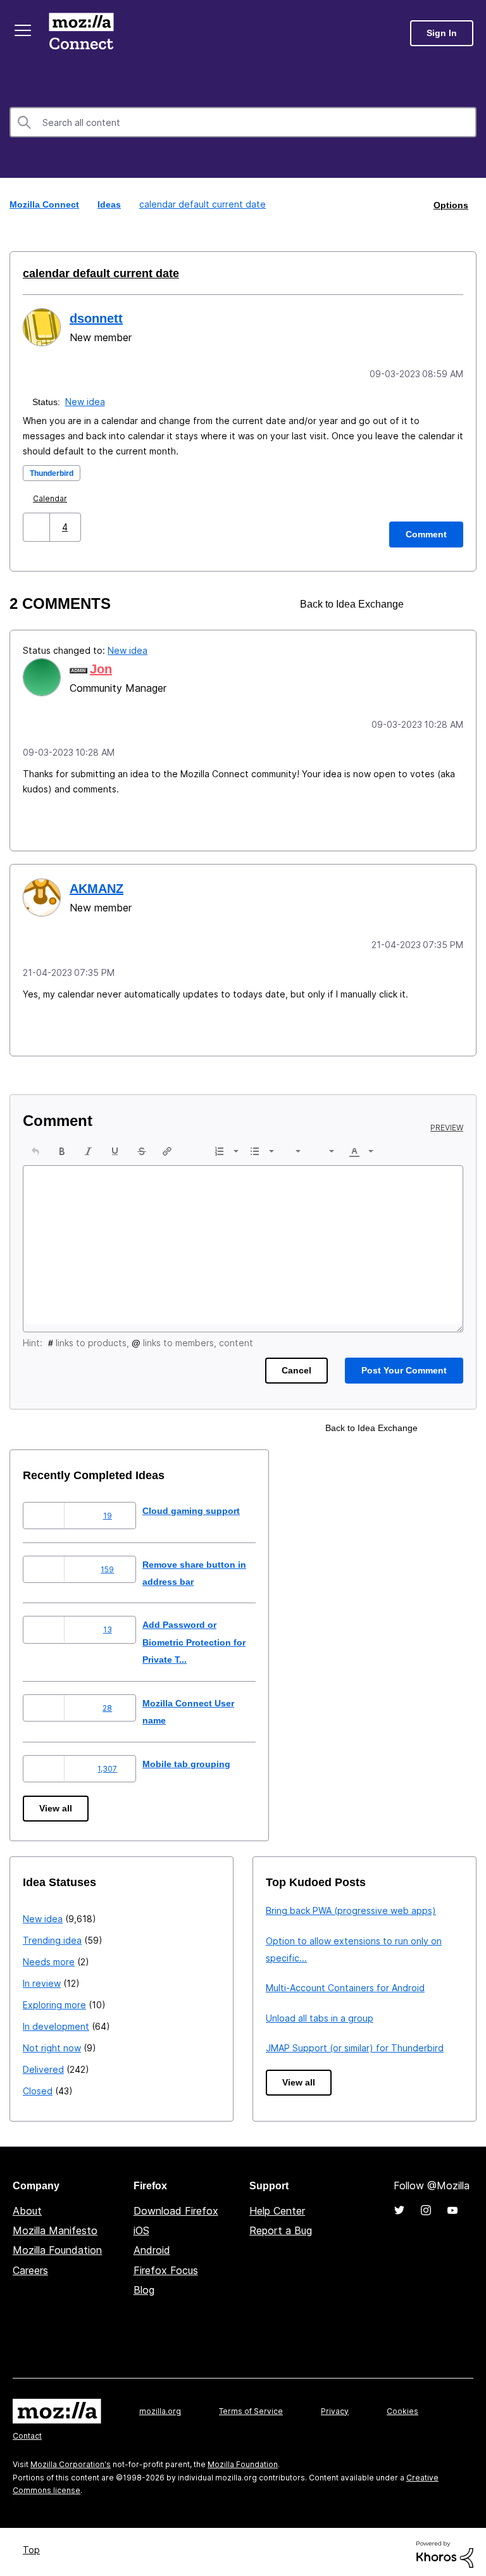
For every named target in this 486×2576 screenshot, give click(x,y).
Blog (144, 2285)
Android (152, 2246)
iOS (141, 2226)
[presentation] (35, 1147)
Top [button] (33, 2545)
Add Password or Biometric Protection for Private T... (208, 1637)
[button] (38, 525)
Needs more (49, 1957)
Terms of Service (251, 2407)
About (27, 2206)
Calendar (53, 497)
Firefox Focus (166, 2266)
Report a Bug (281, 2226)
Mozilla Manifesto (55, 2226)
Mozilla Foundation (57, 2246)
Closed (38, 2086)
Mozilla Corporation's (71, 2460)
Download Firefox (176, 2206)
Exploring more (54, 2000)
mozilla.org (160, 2407)
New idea (86, 400)
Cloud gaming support (202, 1506)
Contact (27, 2431)
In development (56, 2022)
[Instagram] (426, 2206)
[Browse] (24, 30)
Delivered (43, 2065)
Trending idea (52, 1936)
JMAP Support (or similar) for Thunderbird (355, 2043)
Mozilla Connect (84, 33)
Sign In (442, 33)
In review (42, 1979)
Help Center (277, 2206)
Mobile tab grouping (196, 1759)
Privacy (335, 2407)
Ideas (111, 204)
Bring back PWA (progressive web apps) (351, 1906)
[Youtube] (452, 2206)
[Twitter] (399, 2206)
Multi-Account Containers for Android (345, 1983)
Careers (30, 2266)
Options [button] (450, 204)
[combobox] (243, 122)
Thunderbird (55, 471)
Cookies (402, 2407)
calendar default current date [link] (201, 204)
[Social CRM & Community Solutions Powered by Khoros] (445, 2549)
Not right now (52, 2043)
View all (57, 1804)
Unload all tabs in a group (320, 2014)
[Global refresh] (430, 602)
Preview (447, 1123)
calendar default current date (96, 273)
